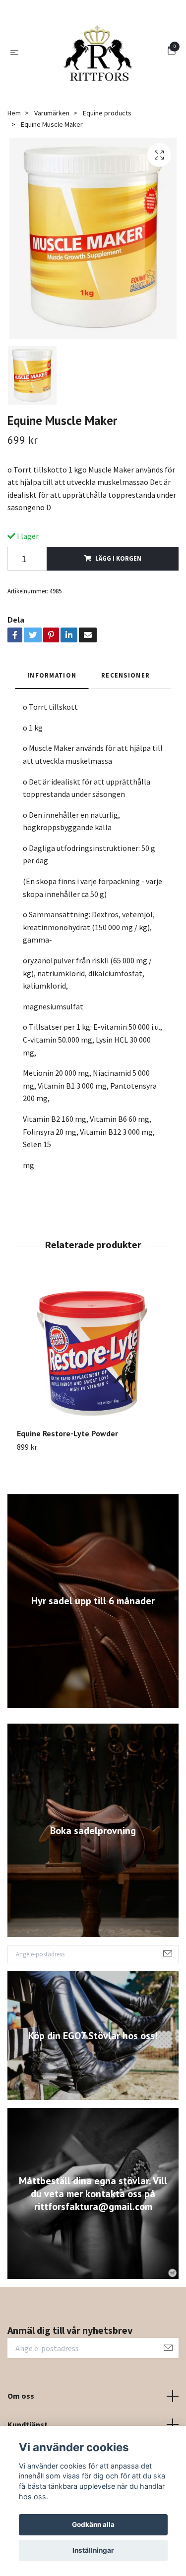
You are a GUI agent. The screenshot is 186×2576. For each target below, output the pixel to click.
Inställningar (93, 2550)
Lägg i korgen (118, 636)
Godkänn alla (93, 2524)
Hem (14, 191)
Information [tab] (52, 753)
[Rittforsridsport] (89, 91)
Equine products (107, 191)
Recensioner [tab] (125, 753)
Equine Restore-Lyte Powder (67, 1512)
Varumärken (52, 191)
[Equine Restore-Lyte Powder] (93, 1431)
